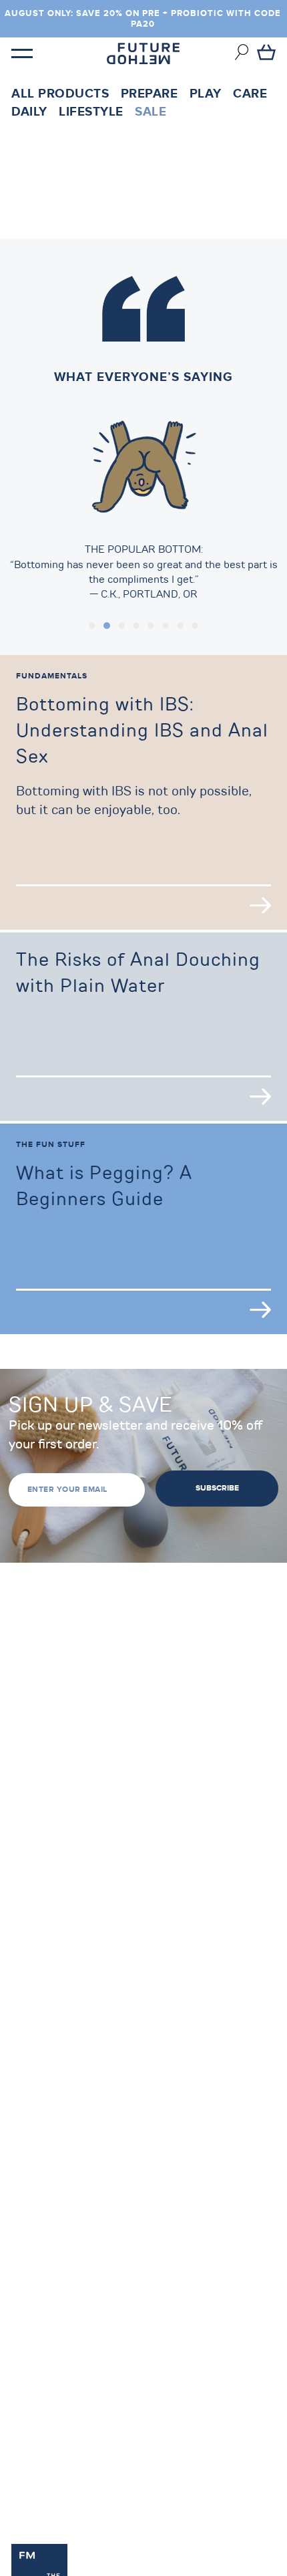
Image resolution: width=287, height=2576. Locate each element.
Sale (151, 112)
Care (250, 94)
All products (60, 94)
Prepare (150, 94)
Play (206, 94)
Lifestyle (91, 112)
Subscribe (217, 1488)
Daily (29, 112)
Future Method (143, 53)
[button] (92, 626)
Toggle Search (242, 52)
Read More (260, 905)
